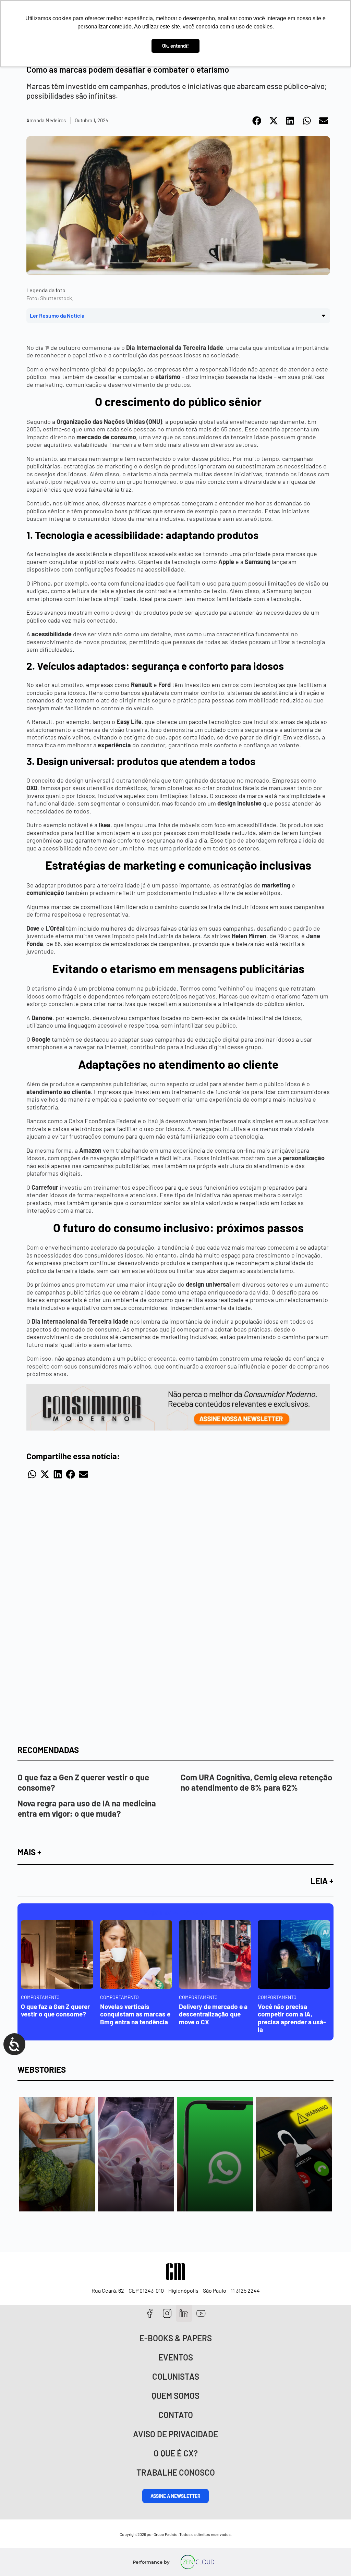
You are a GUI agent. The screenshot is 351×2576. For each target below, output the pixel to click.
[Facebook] (150, 2313)
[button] (257, 121)
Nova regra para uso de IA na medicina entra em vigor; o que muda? (87, 1808)
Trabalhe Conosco (176, 2472)
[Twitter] (184, 2313)
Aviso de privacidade (175, 2434)
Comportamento (40, 1997)
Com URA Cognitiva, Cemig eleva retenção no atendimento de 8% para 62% (256, 1782)
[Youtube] (201, 2313)
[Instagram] (167, 2313)
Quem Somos (175, 2396)
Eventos (176, 2357)
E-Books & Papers (176, 2338)
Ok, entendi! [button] (175, 46)
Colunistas (176, 2376)
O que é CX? (176, 2453)
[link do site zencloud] (198, 2562)
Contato (176, 2415)
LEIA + (322, 1881)
